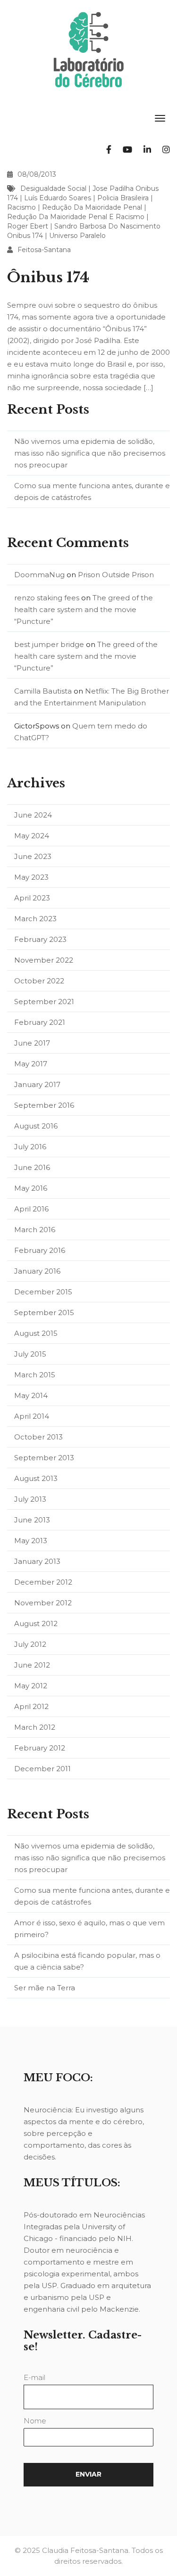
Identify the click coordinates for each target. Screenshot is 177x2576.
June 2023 (33, 856)
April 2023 (32, 898)
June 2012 (32, 1665)
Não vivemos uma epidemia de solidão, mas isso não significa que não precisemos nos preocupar (90, 453)
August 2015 (36, 1333)
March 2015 (35, 1375)
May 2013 (31, 1541)
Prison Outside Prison (116, 575)
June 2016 (32, 1167)
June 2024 (33, 815)
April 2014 (32, 1416)
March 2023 (35, 919)
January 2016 (37, 1271)
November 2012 (43, 1603)
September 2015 (44, 1313)
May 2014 (31, 1395)
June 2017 (32, 1043)
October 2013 (38, 1437)
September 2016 (44, 1105)
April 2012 (31, 1706)
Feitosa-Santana (44, 250)
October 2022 (39, 981)
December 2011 (42, 1769)
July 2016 (30, 1147)
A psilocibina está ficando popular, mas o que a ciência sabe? (87, 1961)
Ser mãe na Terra (45, 1988)
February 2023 (40, 939)
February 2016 (40, 1250)
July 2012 (30, 1644)
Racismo (21, 207)
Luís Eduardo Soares (58, 198)
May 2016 (31, 1188)
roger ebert (28, 226)
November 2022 (44, 960)
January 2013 (37, 1561)
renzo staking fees (47, 598)
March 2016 (35, 1230)
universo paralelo (77, 236)
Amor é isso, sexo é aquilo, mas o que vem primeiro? (89, 1929)
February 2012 (40, 1748)
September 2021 (44, 1002)
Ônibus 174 (48, 277)
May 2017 (31, 1064)
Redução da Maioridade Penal (92, 207)
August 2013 (36, 1478)
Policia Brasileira (123, 198)
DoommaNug (39, 575)
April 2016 (31, 1209)
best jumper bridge (49, 644)
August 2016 (36, 1126)
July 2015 (30, 1354)
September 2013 (44, 1458)
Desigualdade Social (53, 188)
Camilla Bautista (43, 691)
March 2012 (35, 1727)
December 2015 (43, 1292)
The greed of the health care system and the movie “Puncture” (84, 609)
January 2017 (37, 1084)
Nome (35, 2421)
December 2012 (43, 1582)
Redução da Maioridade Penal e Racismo (76, 217)
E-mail (34, 2377)
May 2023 (31, 877)
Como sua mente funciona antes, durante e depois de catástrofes (92, 491)
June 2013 (32, 1520)
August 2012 (36, 1623)
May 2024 (32, 836)
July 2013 (30, 1499)
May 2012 (31, 1686)
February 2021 (40, 1022)
